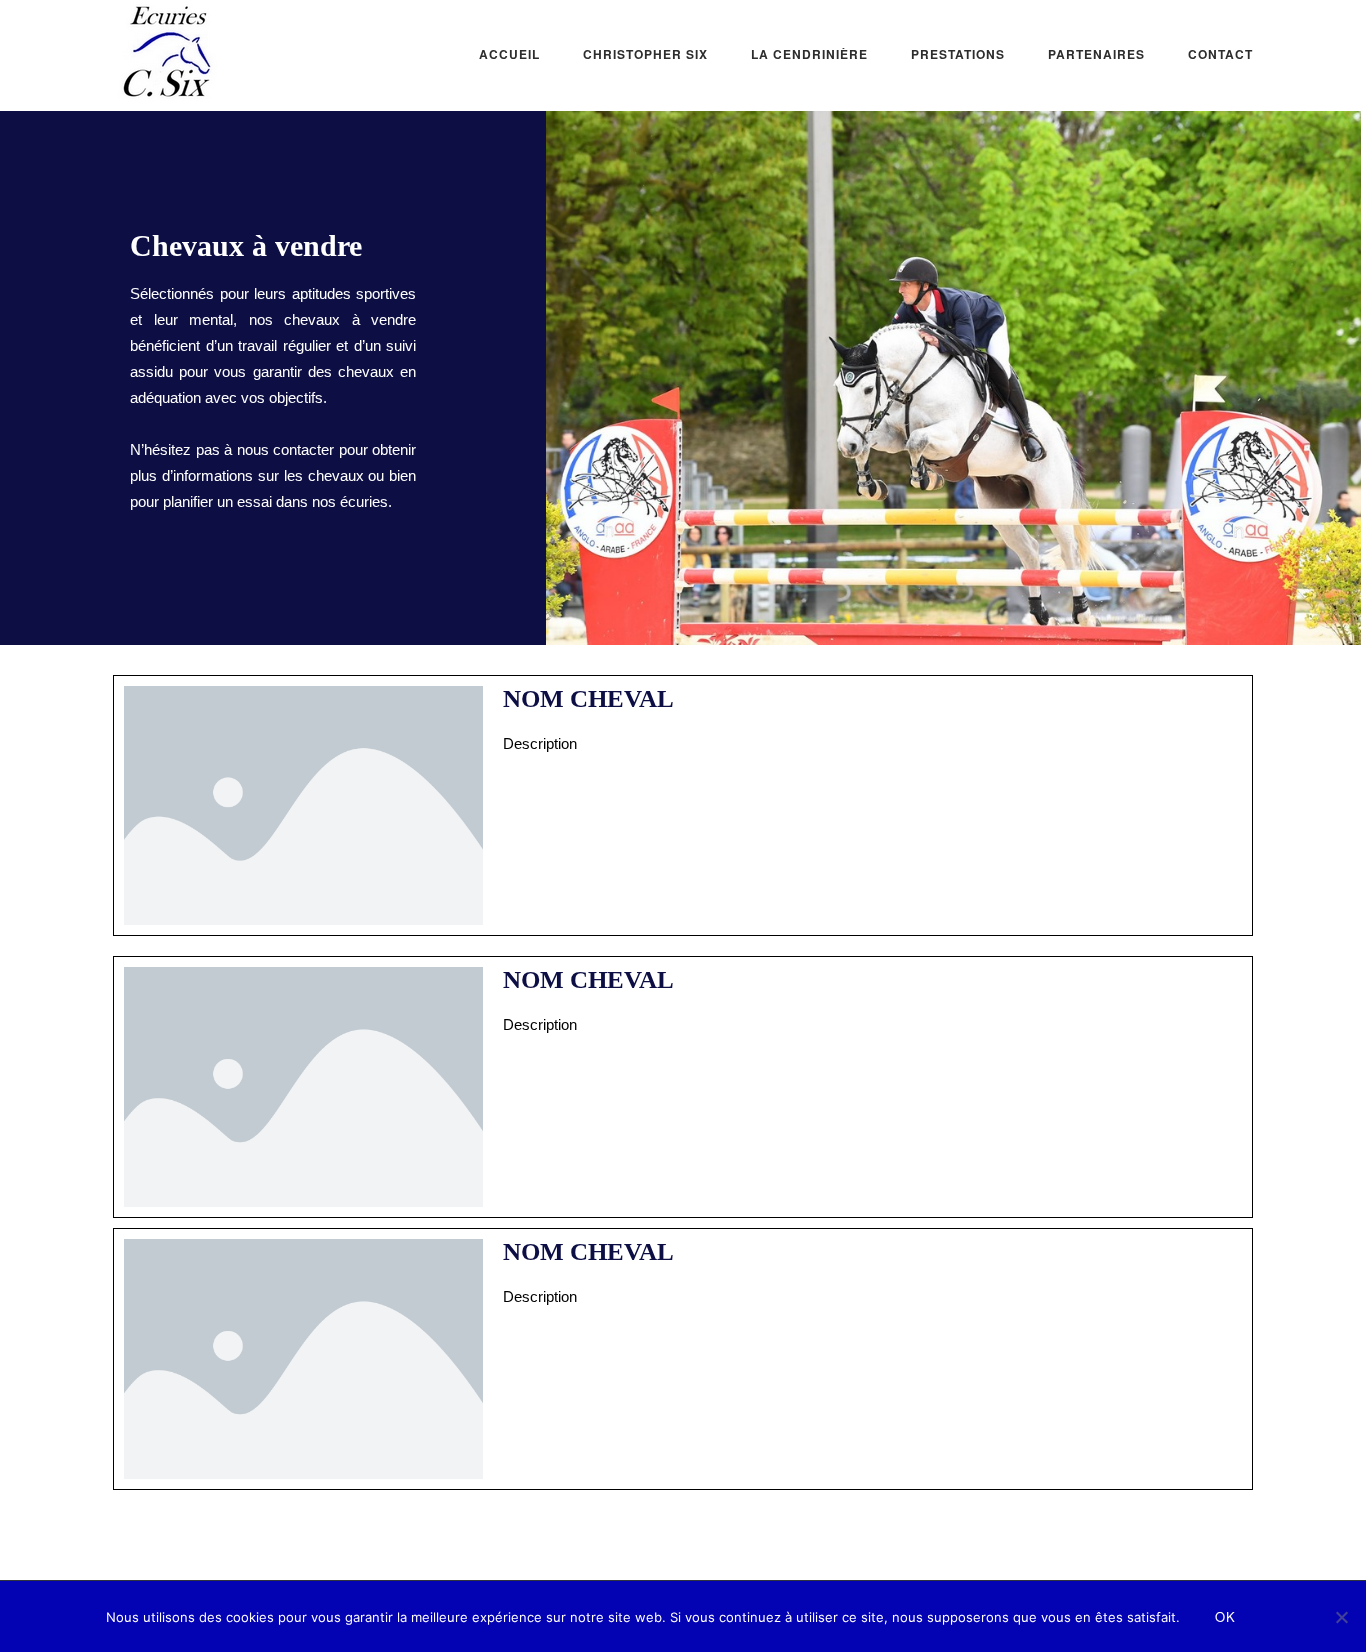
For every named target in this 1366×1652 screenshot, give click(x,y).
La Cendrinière (809, 54)
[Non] (1341, 1617)
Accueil (509, 54)
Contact (1220, 54)
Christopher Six (645, 54)
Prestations (958, 54)
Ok (1225, 1616)
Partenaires (1096, 54)
